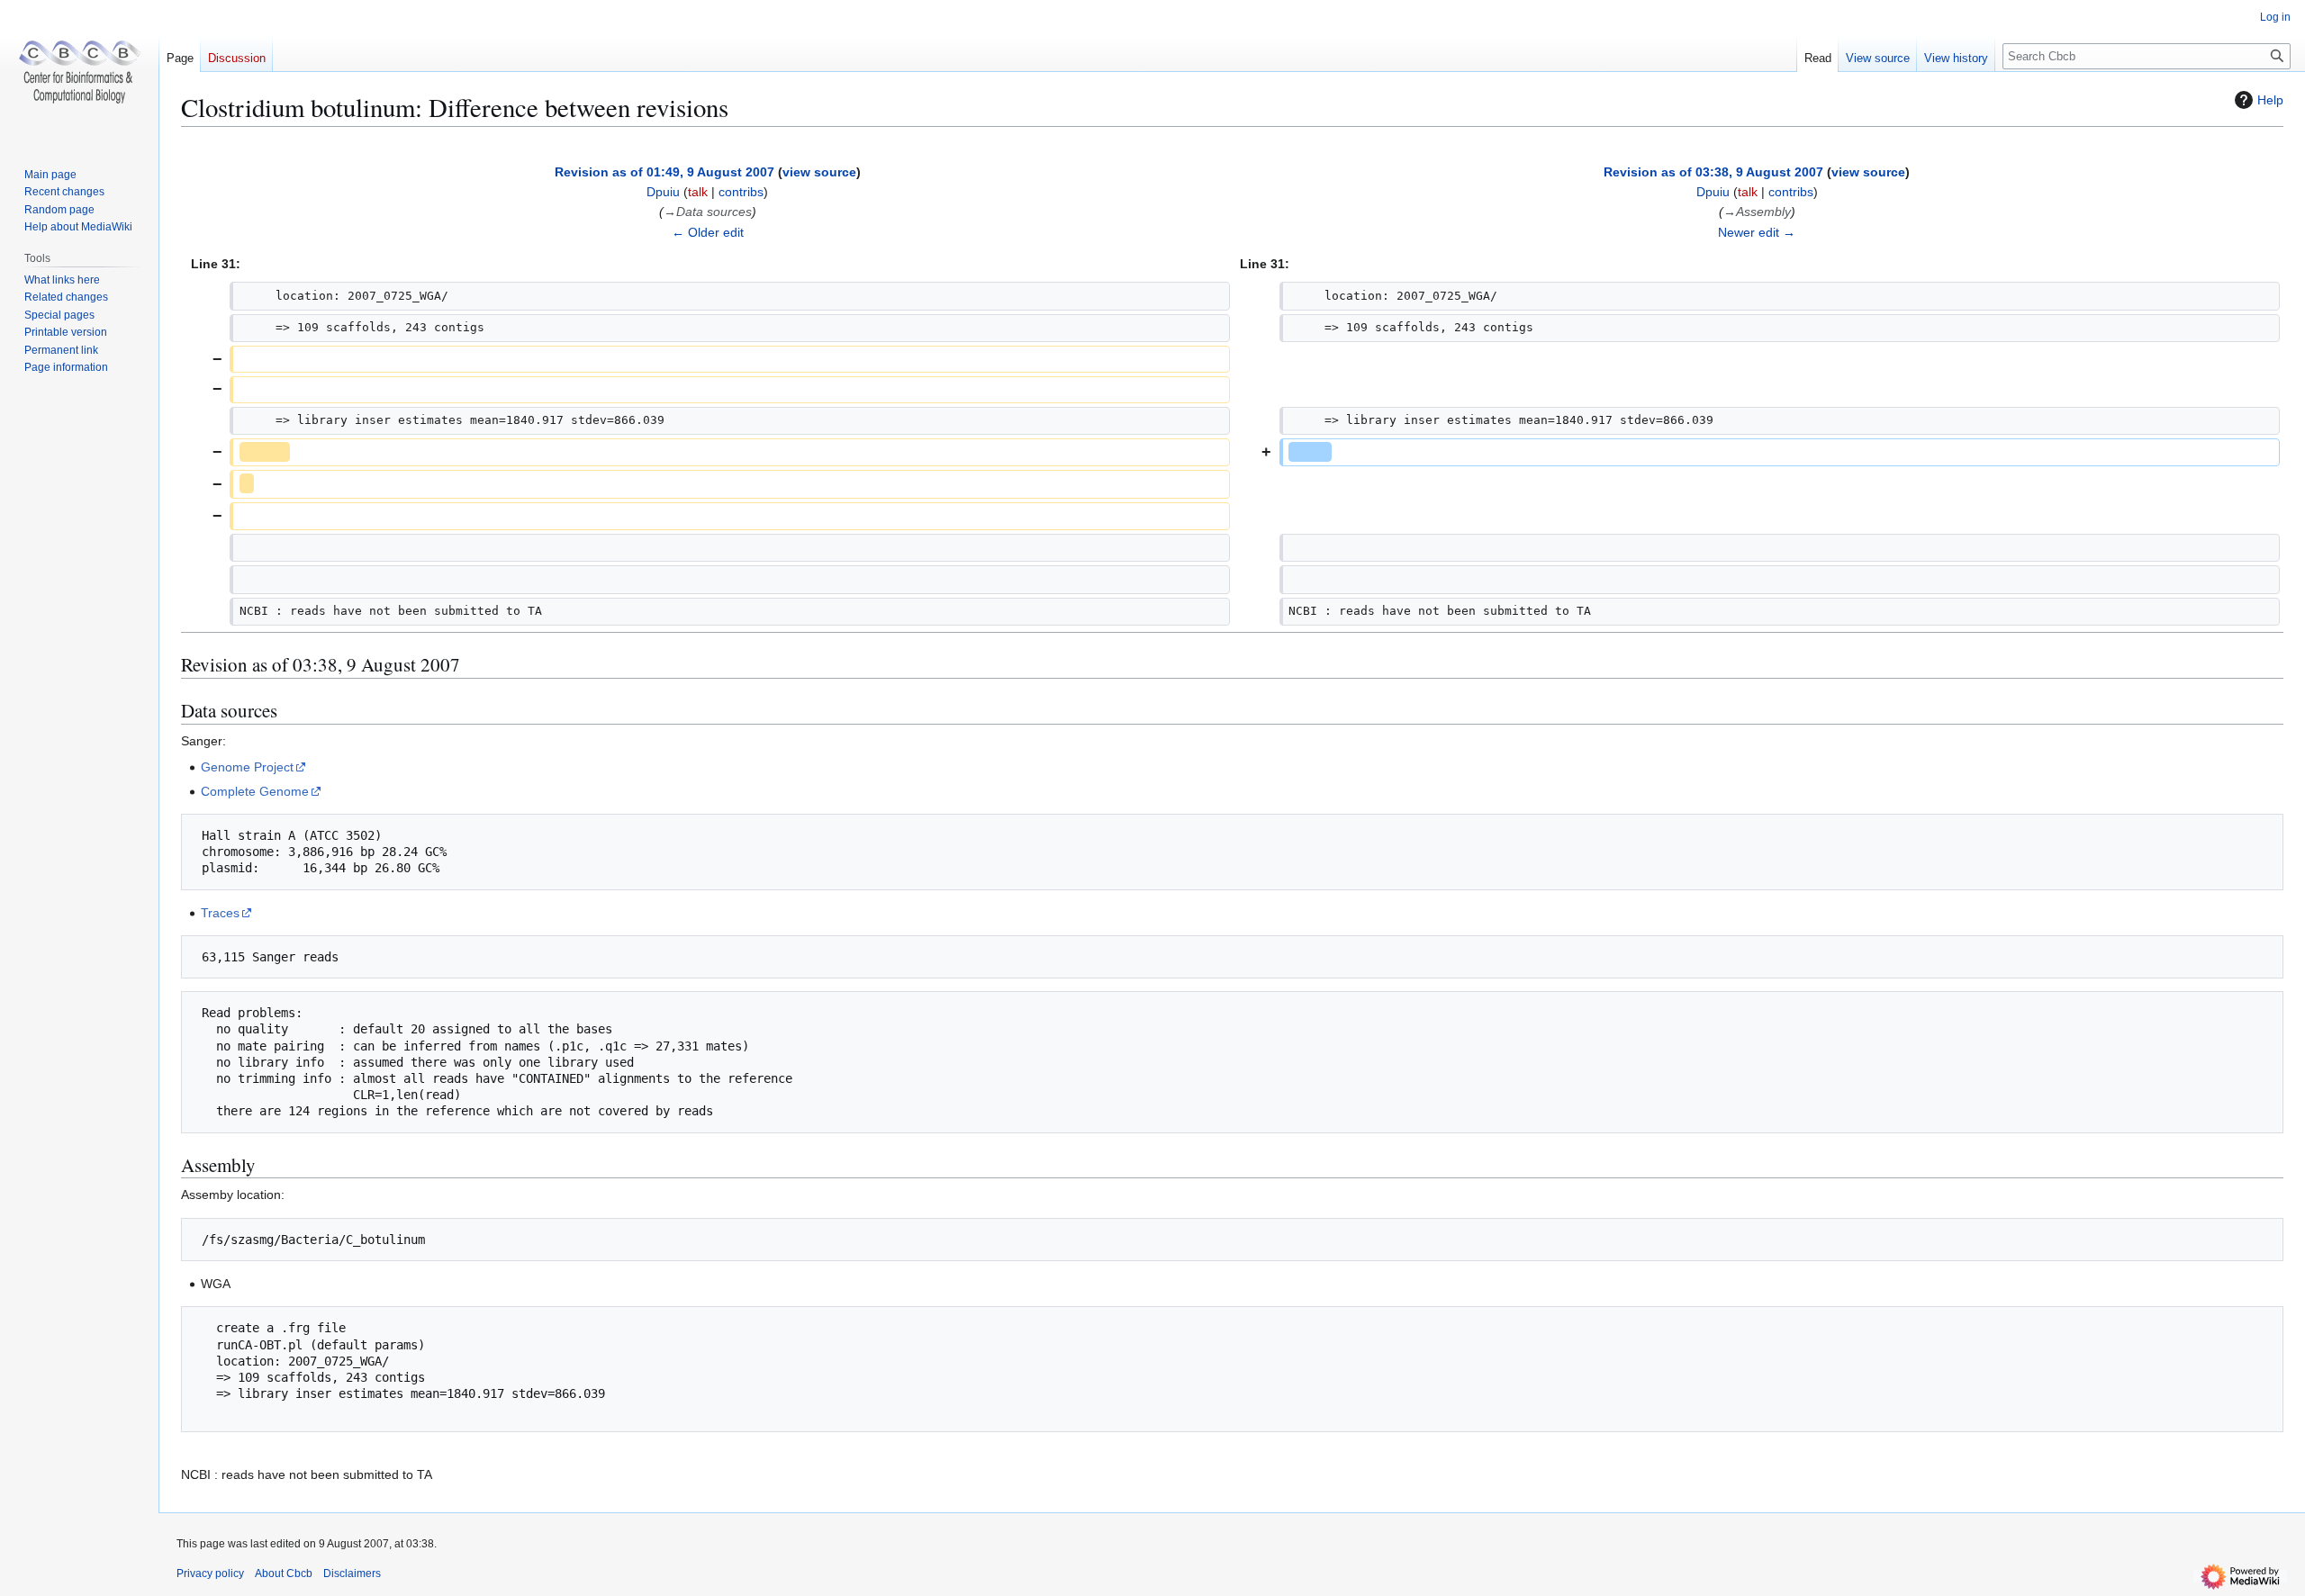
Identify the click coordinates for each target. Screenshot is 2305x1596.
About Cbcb (284, 1573)
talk (698, 192)
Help (2270, 100)
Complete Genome (255, 791)
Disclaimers (352, 1573)
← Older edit (708, 232)
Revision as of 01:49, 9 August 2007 (664, 172)
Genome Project (247, 767)
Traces (220, 913)
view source (819, 172)
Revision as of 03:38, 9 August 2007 (1713, 172)
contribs (741, 192)
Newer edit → (1757, 232)
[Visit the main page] (79, 72)
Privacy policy (210, 1573)
